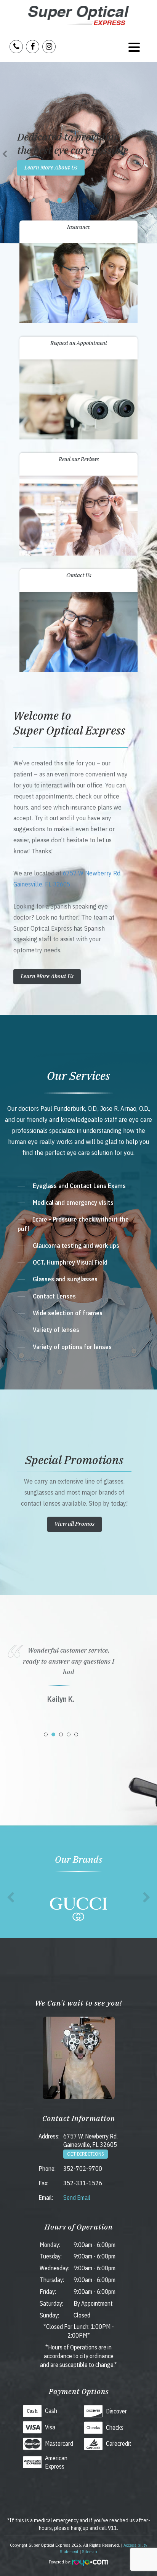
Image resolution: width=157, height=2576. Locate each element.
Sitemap (90, 2551)
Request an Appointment (79, 343)
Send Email (77, 2198)
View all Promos (74, 1524)
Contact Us (79, 575)
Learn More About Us (51, 167)
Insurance (78, 227)
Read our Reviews (79, 459)
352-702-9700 (83, 2169)
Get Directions (86, 2154)
